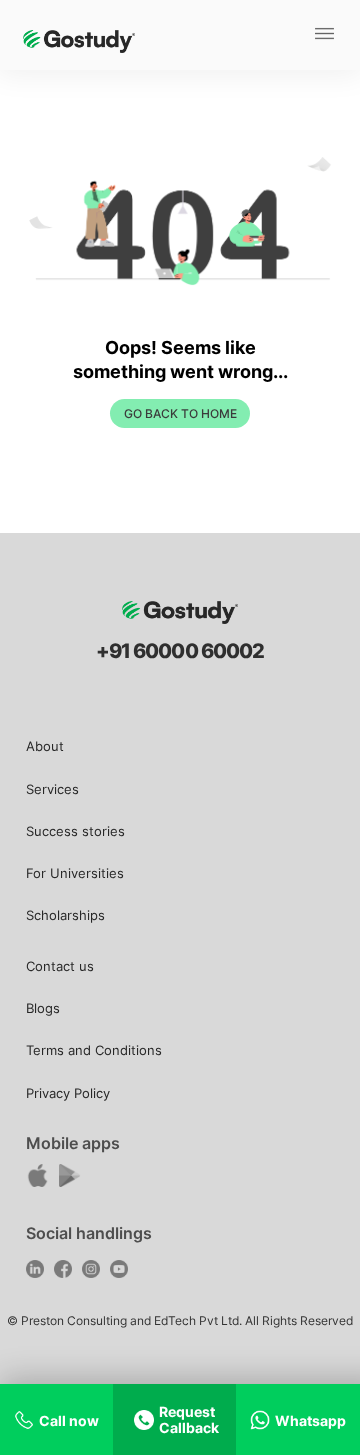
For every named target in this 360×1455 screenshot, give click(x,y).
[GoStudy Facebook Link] (65, 1272)
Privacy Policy (68, 1093)
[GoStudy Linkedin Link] (37, 1272)
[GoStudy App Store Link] (39, 1181)
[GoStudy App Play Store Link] (71, 1181)
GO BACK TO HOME (180, 413)
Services (52, 789)
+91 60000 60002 (180, 651)
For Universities (75, 873)
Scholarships (65, 915)
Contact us (60, 966)
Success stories (75, 831)
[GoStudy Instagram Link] (93, 1272)
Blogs (43, 1008)
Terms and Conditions (94, 1050)
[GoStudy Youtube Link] (121, 1272)
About (45, 746)
